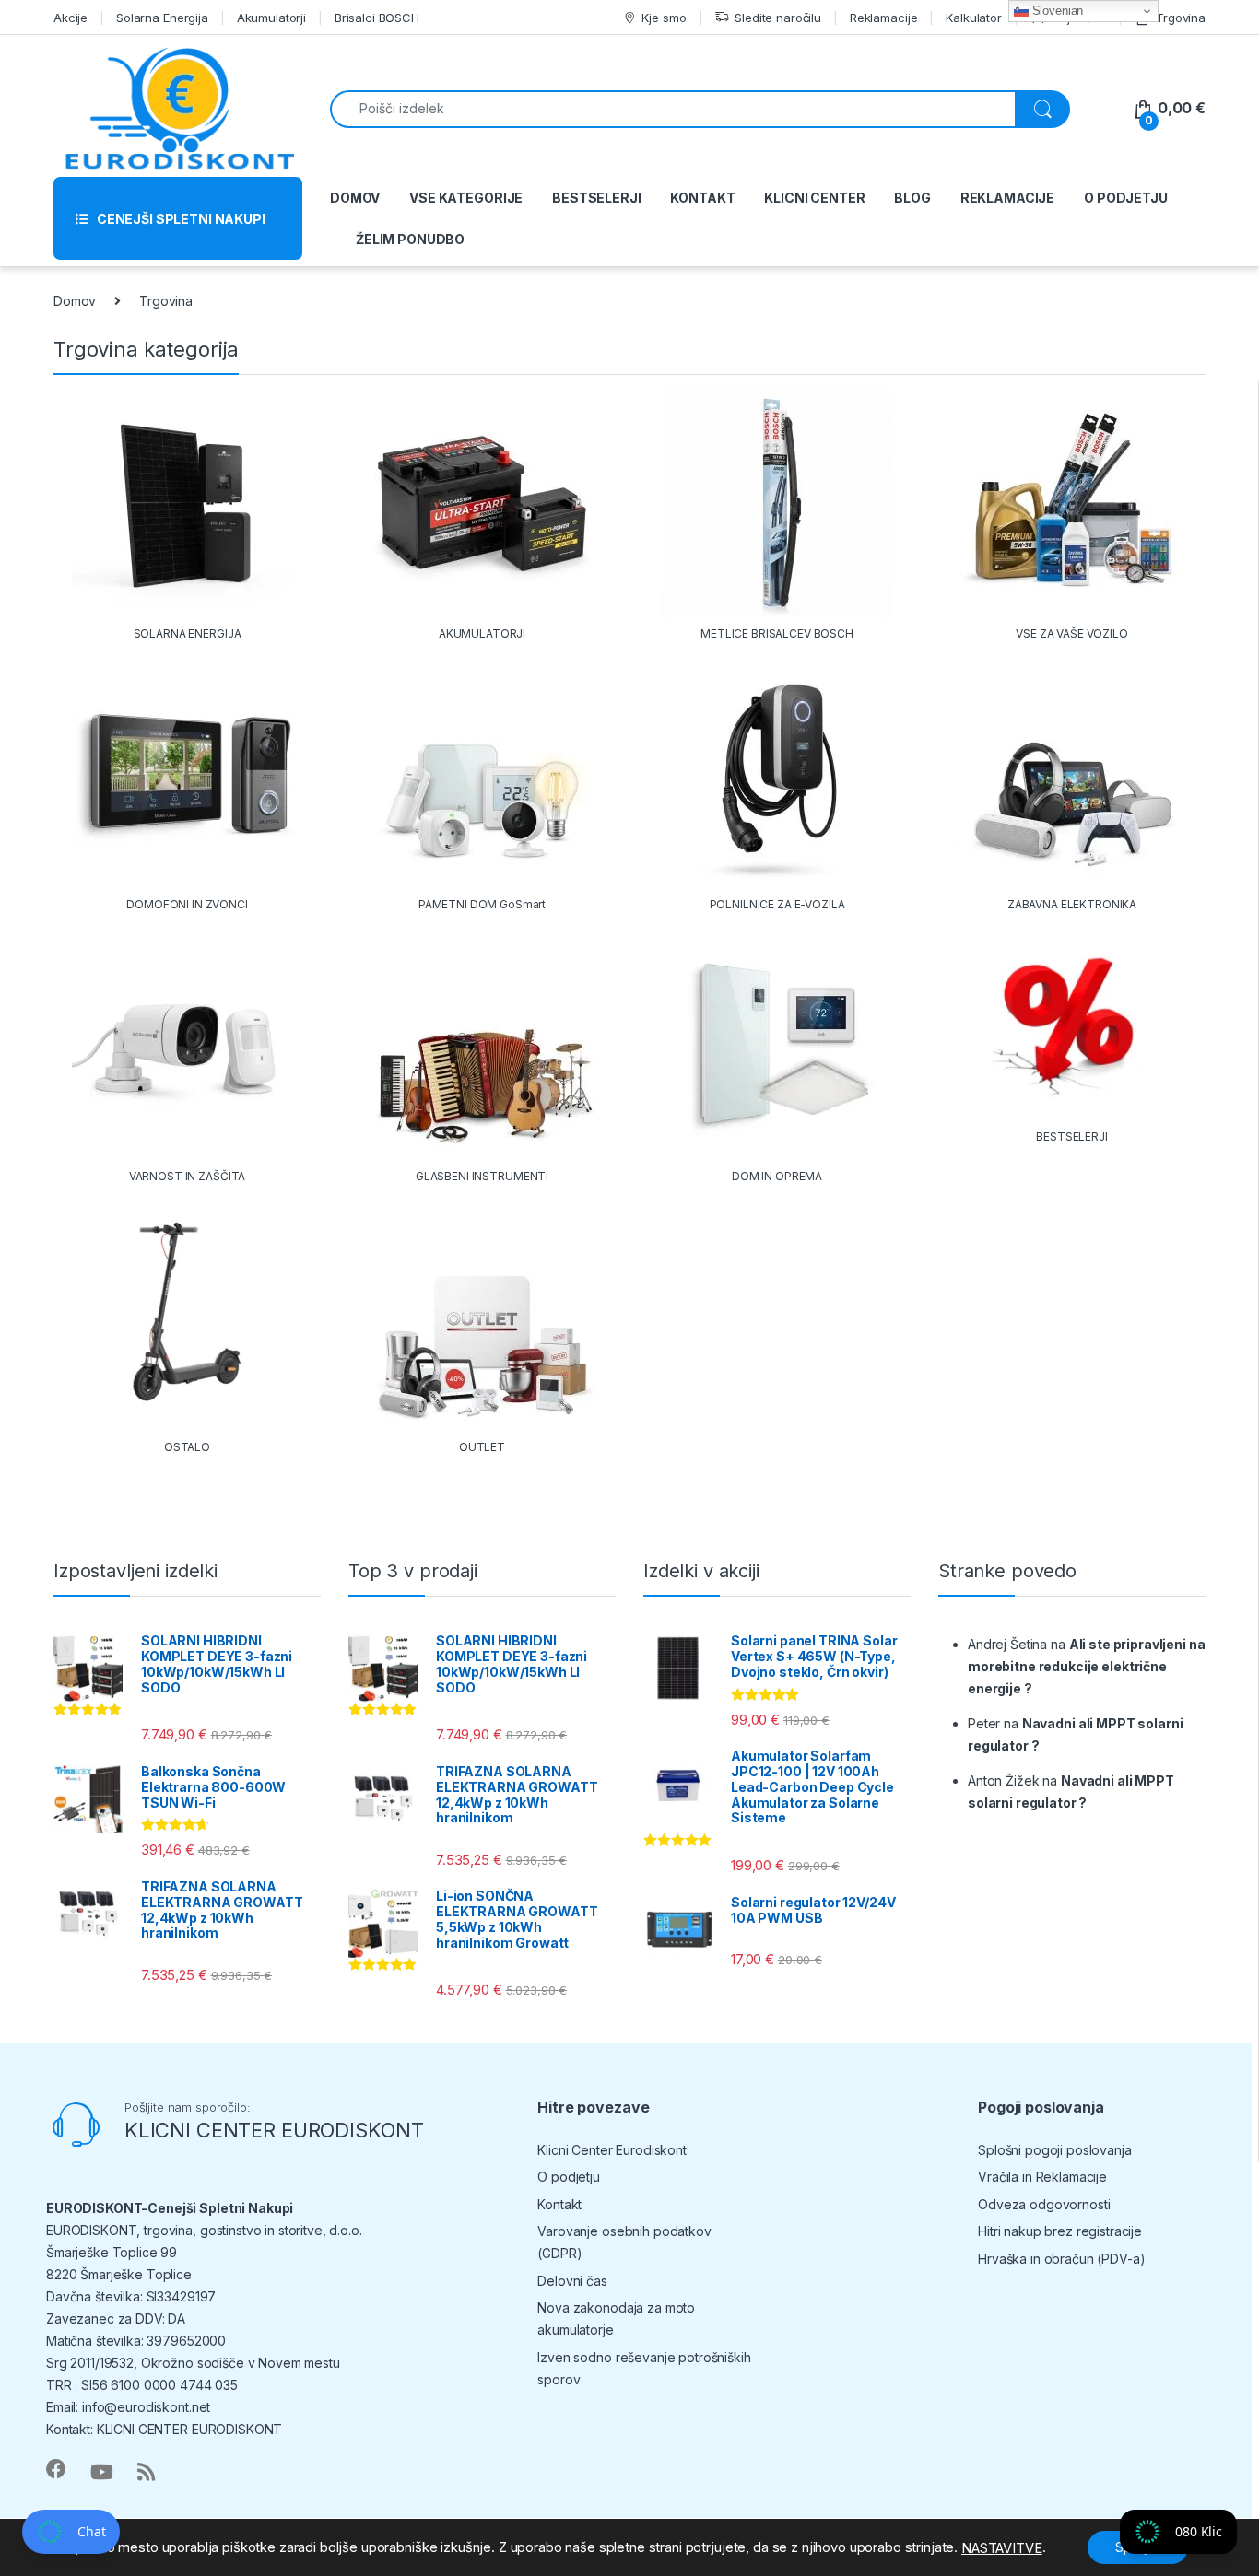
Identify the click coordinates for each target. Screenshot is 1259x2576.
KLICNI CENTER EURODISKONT (274, 2130)
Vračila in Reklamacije (1042, 2177)
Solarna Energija (162, 18)
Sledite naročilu (778, 18)
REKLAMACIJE (1007, 198)
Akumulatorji (271, 18)
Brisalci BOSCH (377, 18)
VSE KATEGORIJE (466, 198)
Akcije (71, 18)
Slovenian (1056, 11)
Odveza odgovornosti (1044, 2204)
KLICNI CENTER (814, 198)
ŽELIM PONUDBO (410, 239)
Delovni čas (572, 2281)
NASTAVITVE (1002, 2548)
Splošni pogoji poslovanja (1055, 2150)
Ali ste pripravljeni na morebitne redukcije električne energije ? (1086, 1666)
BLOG (912, 198)
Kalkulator (974, 18)
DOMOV (355, 198)
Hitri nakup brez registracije (1060, 2231)
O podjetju (569, 2177)
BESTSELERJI (596, 198)
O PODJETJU (1126, 198)
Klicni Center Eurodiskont (612, 2150)
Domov (75, 301)
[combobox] (673, 109)
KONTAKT (702, 198)
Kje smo (664, 18)
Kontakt (559, 2204)
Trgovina (1181, 18)
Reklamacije (883, 18)
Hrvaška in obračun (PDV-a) (1061, 2259)
